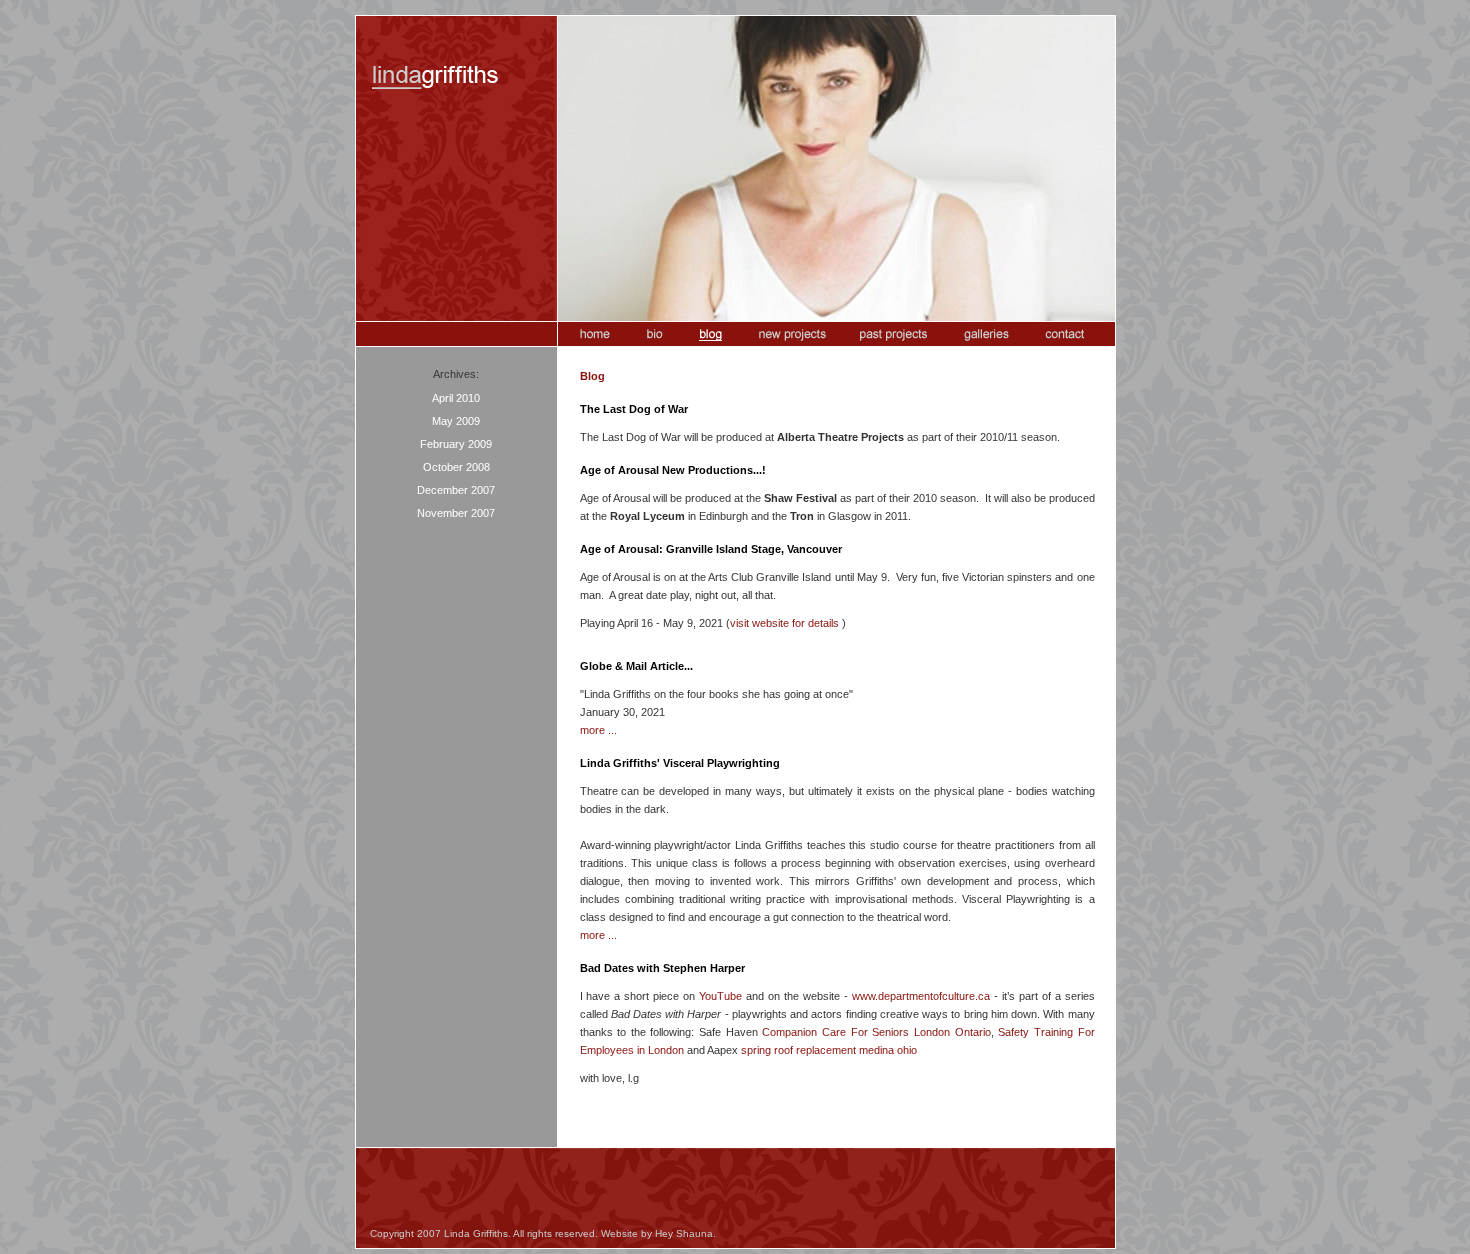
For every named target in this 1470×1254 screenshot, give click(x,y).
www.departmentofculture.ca (921, 996)
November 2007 (456, 513)
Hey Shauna (684, 1233)
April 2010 (456, 398)
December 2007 (456, 490)
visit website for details (784, 623)
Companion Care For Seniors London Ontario (876, 1032)
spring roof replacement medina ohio (829, 1050)
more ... (598, 730)
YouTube (720, 996)
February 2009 (456, 444)
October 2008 (456, 467)
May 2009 (456, 421)
